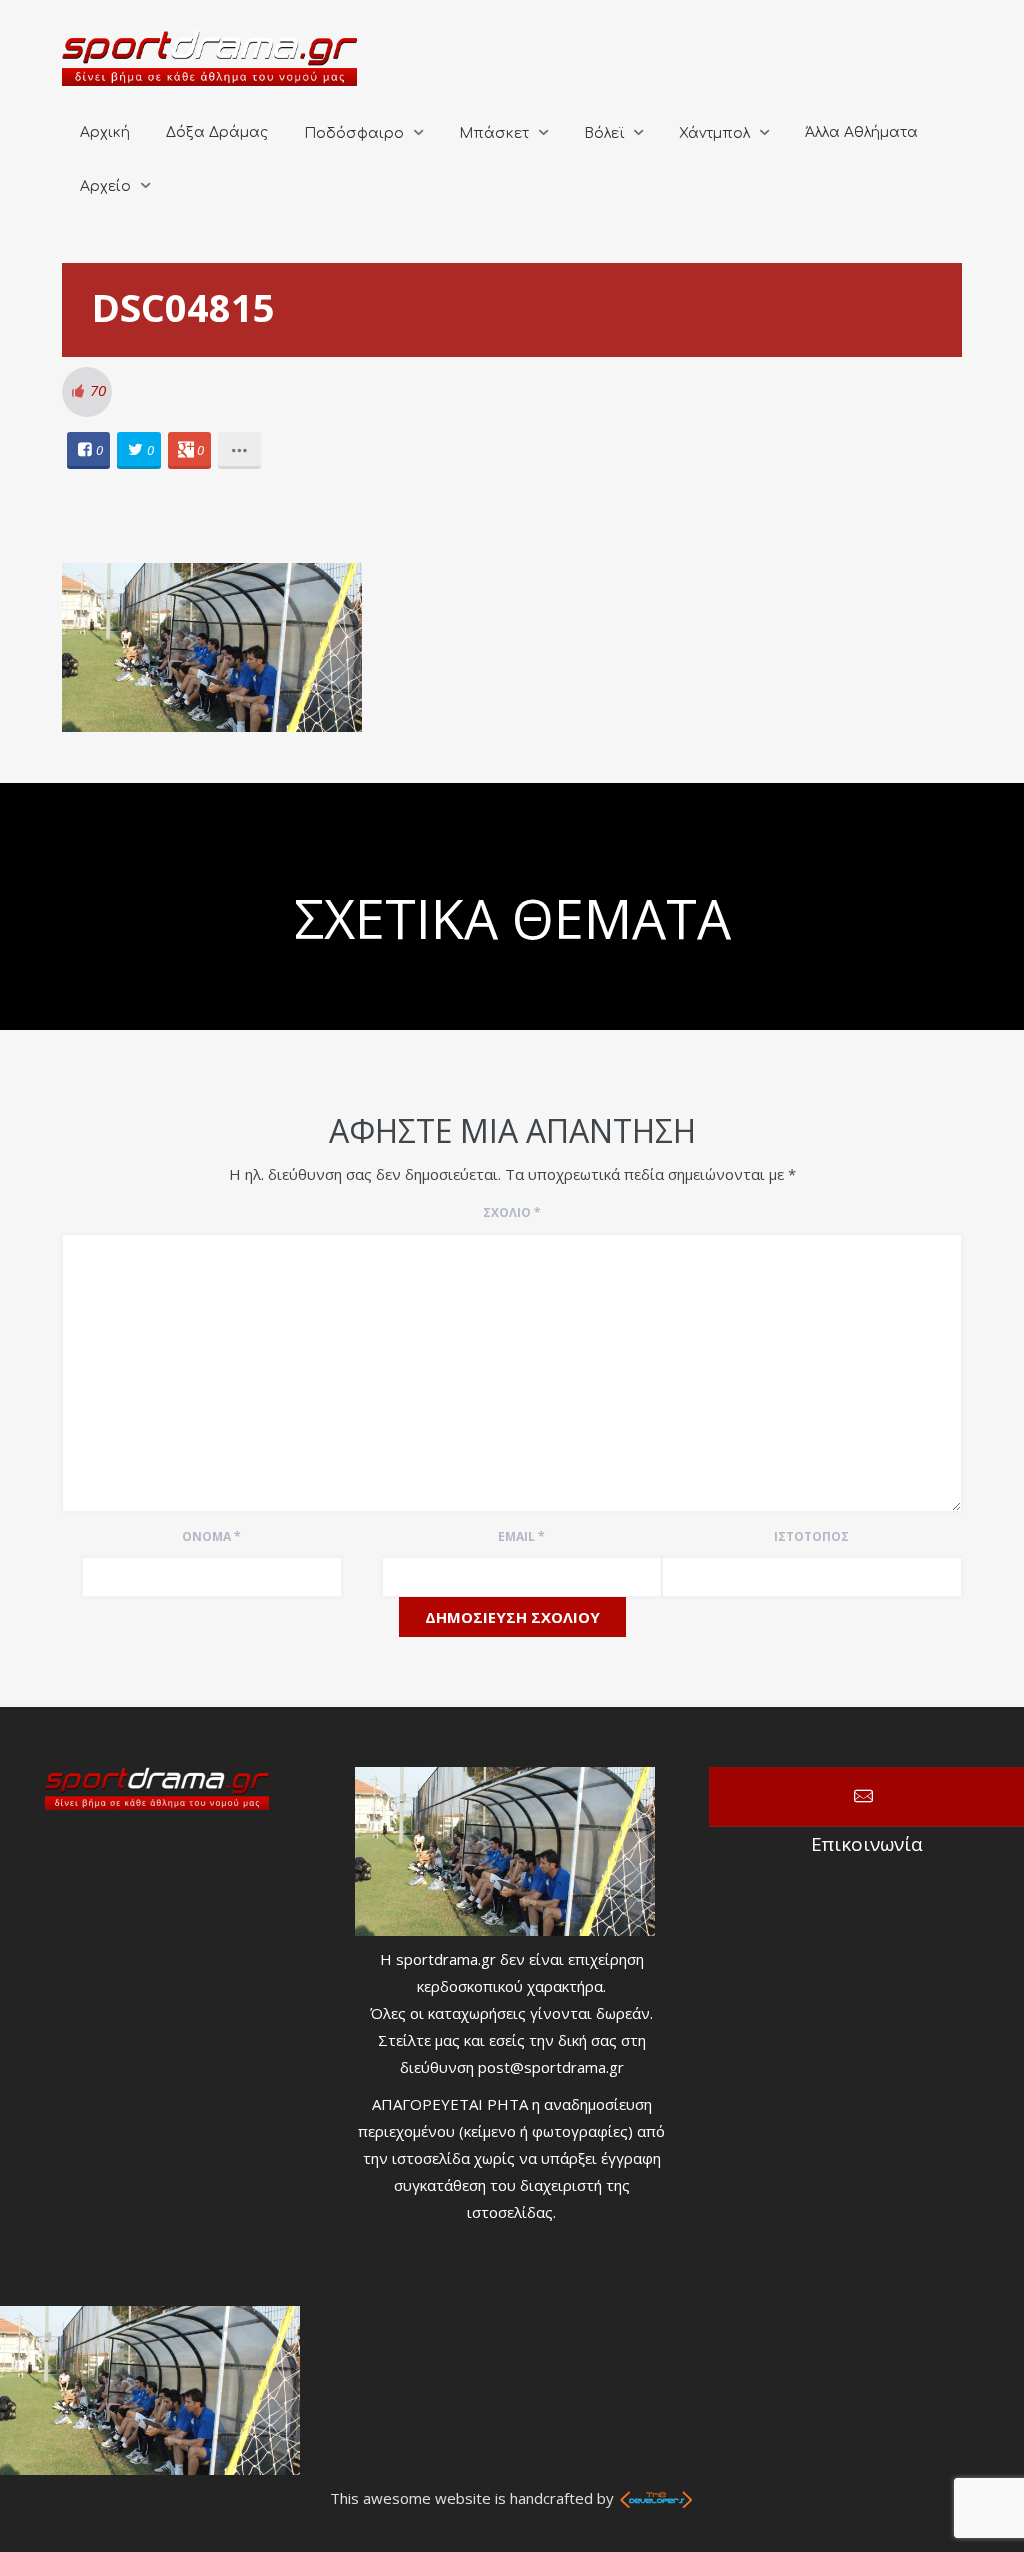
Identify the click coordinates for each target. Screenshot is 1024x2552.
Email (521, 1536)
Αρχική (105, 132)
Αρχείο (105, 186)
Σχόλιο (512, 1212)
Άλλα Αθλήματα (861, 132)
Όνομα (211, 1536)
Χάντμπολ (714, 133)
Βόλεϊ (604, 133)
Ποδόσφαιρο (354, 133)
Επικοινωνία (866, 1797)
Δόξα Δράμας (217, 132)
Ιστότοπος (811, 1536)
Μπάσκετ (494, 133)
